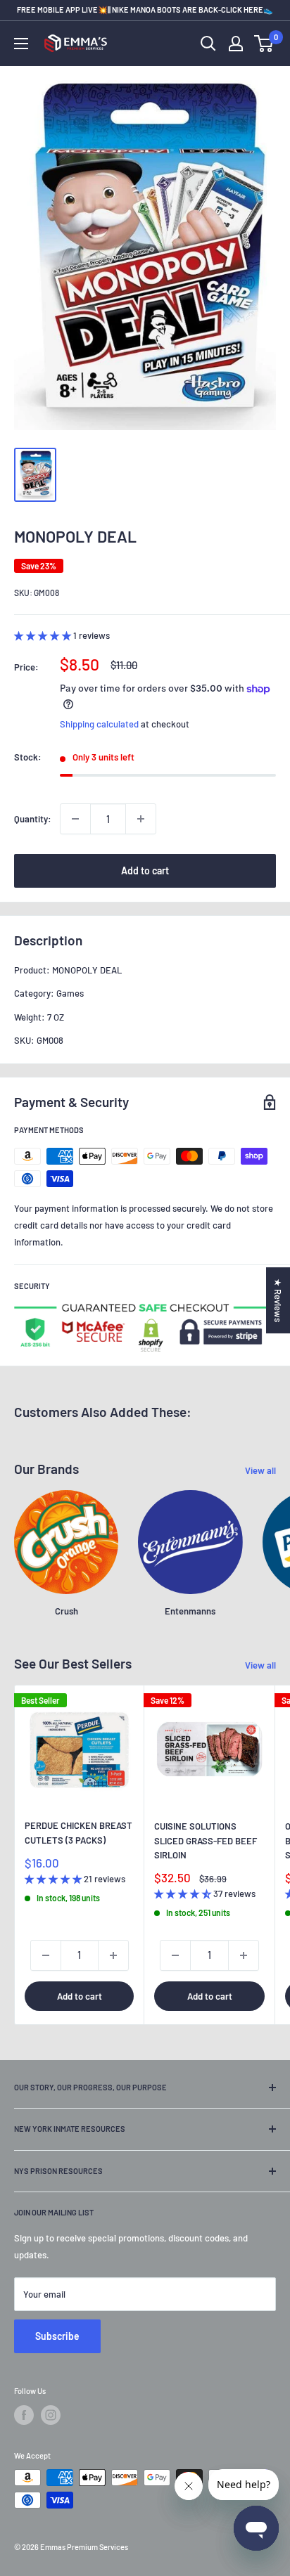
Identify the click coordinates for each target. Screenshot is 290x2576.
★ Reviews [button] (278, 1300)
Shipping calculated (99, 724)
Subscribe (57, 2336)
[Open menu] (21, 44)
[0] (264, 44)
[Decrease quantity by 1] (75, 819)
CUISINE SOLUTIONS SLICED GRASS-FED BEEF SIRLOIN (206, 1840)
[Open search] (208, 44)
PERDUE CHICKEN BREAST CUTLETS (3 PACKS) (78, 1832)
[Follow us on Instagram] (51, 2415)
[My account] (236, 44)
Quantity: (33, 819)
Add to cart (145, 870)
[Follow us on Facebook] (24, 2415)
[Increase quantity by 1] (141, 819)
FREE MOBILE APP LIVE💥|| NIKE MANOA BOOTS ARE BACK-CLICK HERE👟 (145, 9)
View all (260, 1470)
